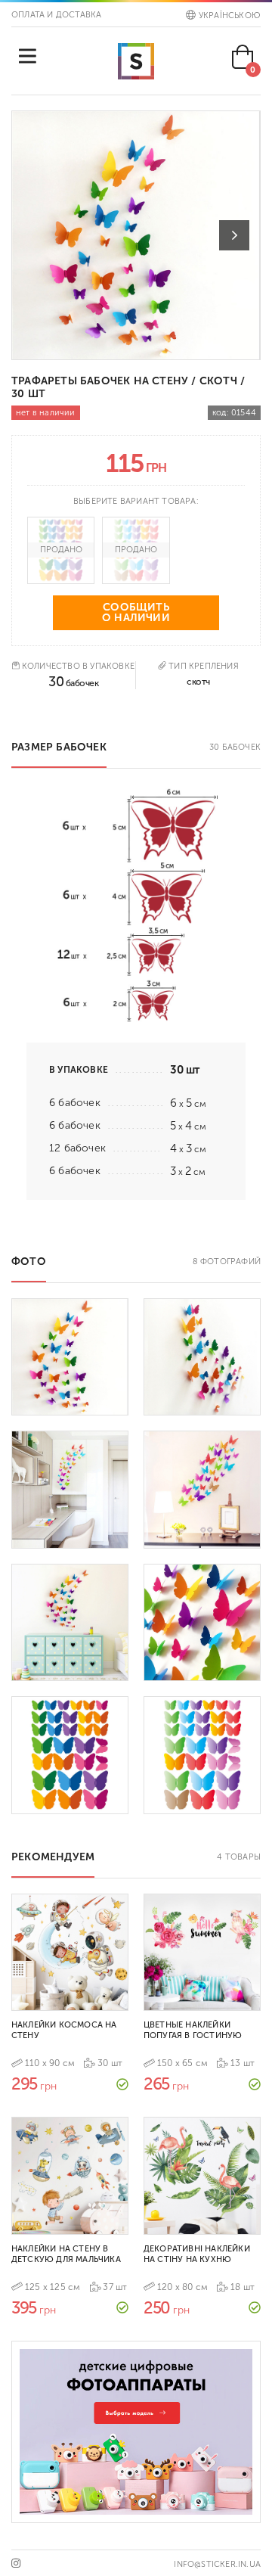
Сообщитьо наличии (136, 612)
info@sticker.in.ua (217, 2564)
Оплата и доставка (56, 15)
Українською (230, 16)
